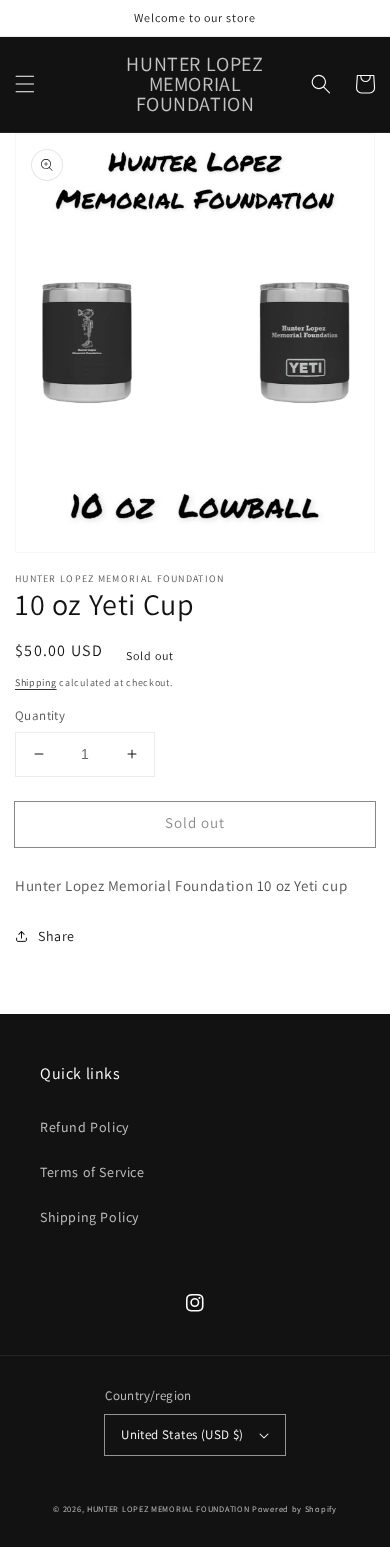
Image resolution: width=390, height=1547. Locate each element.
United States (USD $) (182, 1434)
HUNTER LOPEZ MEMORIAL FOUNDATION (169, 1508)
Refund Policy (84, 1127)
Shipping (36, 682)
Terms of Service (92, 1172)
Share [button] (56, 936)
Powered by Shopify (294, 1508)
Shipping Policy (89, 1217)
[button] (25, 84)
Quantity (40, 715)
